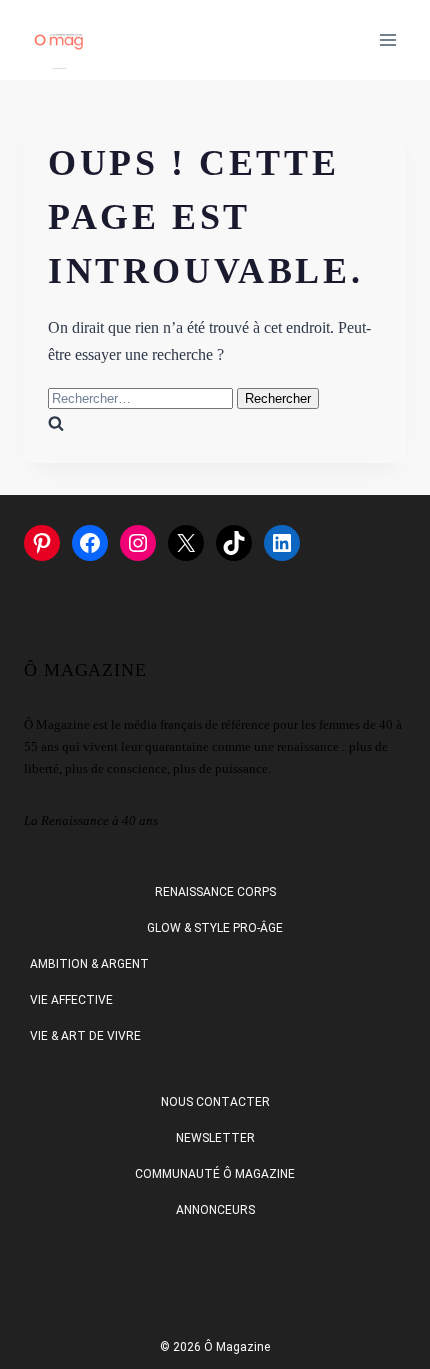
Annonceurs (215, 1210)
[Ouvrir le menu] (387, 39)
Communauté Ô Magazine (215, 1174)
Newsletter (215, 1138)
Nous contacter (215, 1102)
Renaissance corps (215, 892)
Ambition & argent (89, 964)
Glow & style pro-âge (215, 928)
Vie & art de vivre (85, 1036)
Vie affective (71, 1000)
